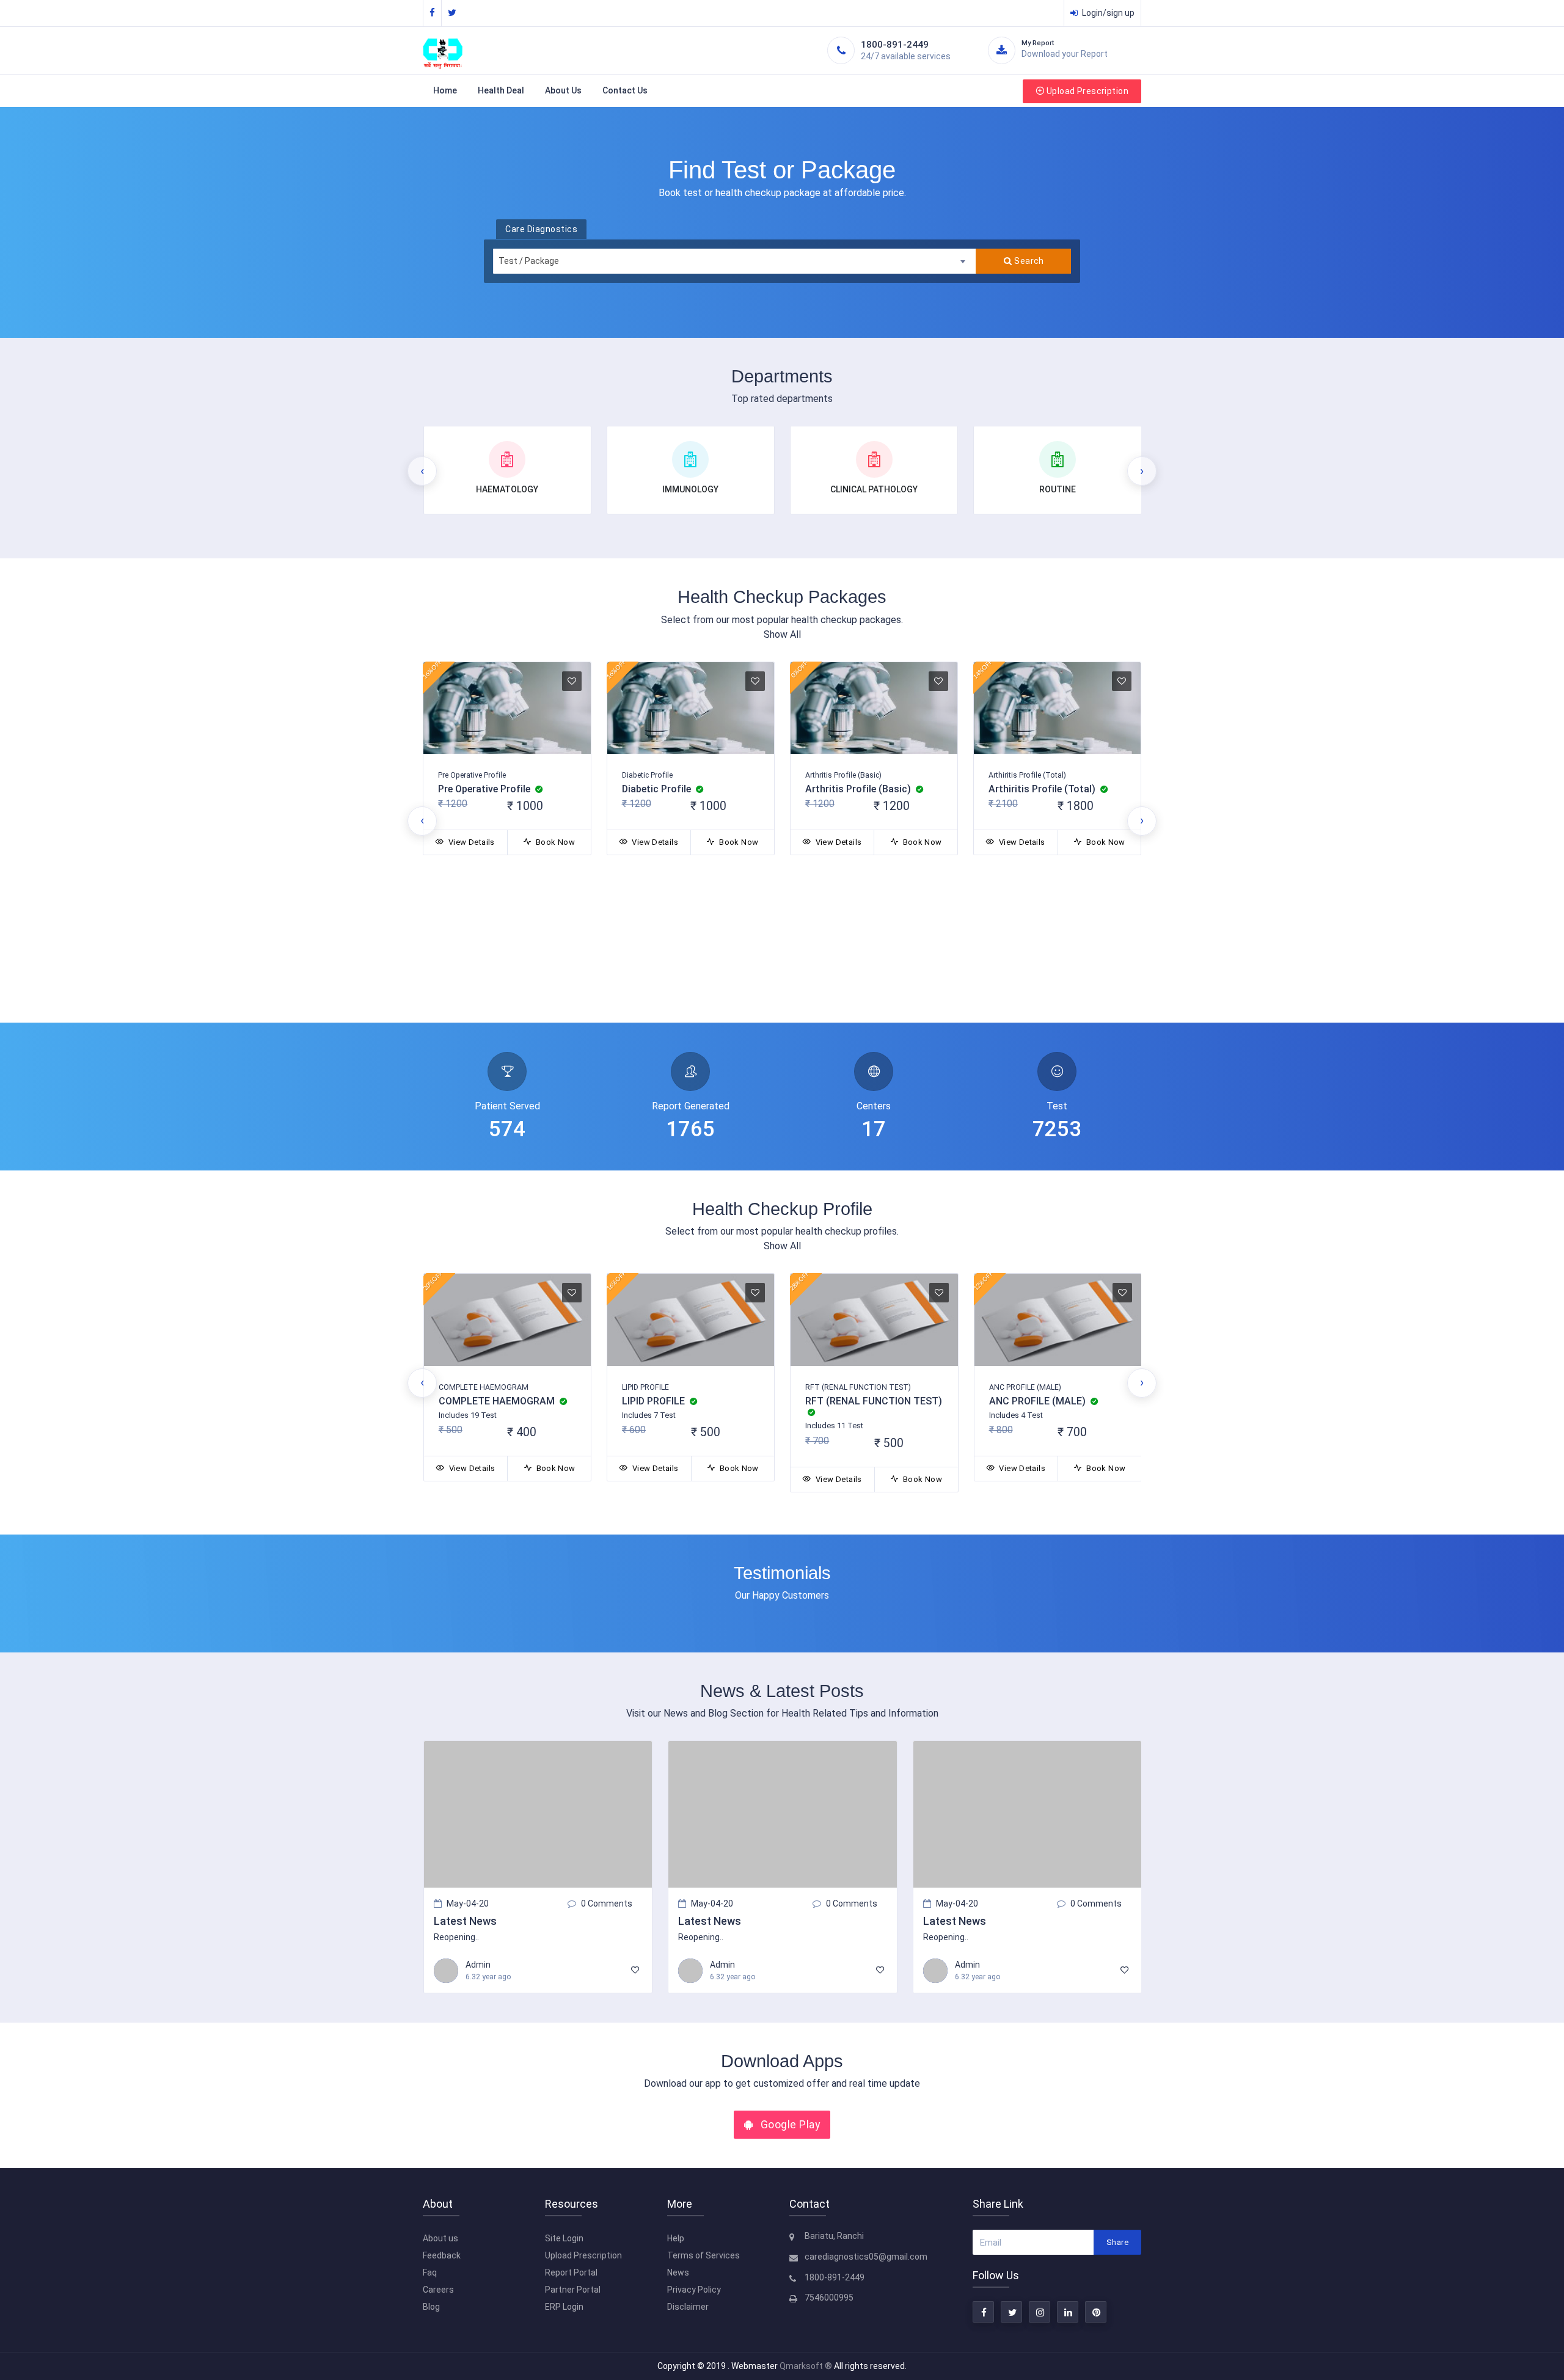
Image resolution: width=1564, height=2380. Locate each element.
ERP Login (564, 2307)
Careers (438, 2290)
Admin (478, 1965)
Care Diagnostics (541, 229)
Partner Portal (573, 2290)
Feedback (442, 2255)
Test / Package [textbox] (529, 261)
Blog (431, 2307)
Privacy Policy (694, 2290)
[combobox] (734, 261)
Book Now (555, 842)
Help (676, 2238)
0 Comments (607, 1904)
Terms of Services (703, 2255)
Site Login (564, 2238)
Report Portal (571, 2272)
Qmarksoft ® (807, 2366)
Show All (782, 634)
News (678, 2272)
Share (1117, 2242)
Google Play (789, 2125)
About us (440, 2238)
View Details (471, 842)
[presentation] (422, 471)
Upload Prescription (1087, 91)
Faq (430, 2272)
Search (1028, 261)
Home (445, 90)
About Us (563, 90)
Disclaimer (688, 2307)
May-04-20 (468, 1904)
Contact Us (625, 90)
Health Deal (501, 90)
